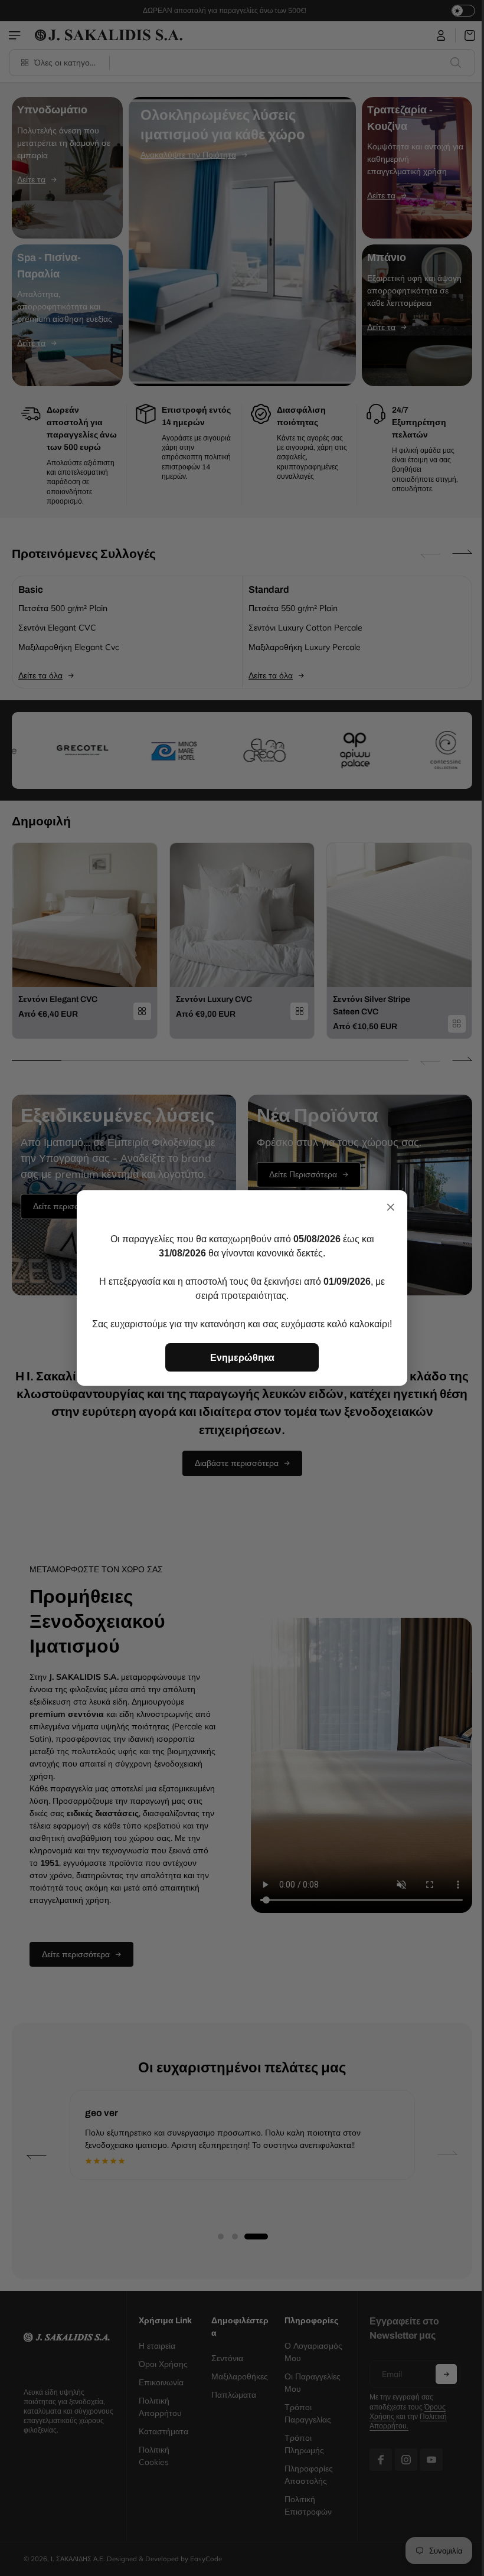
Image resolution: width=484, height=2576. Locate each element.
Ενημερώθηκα (242, 1357)
